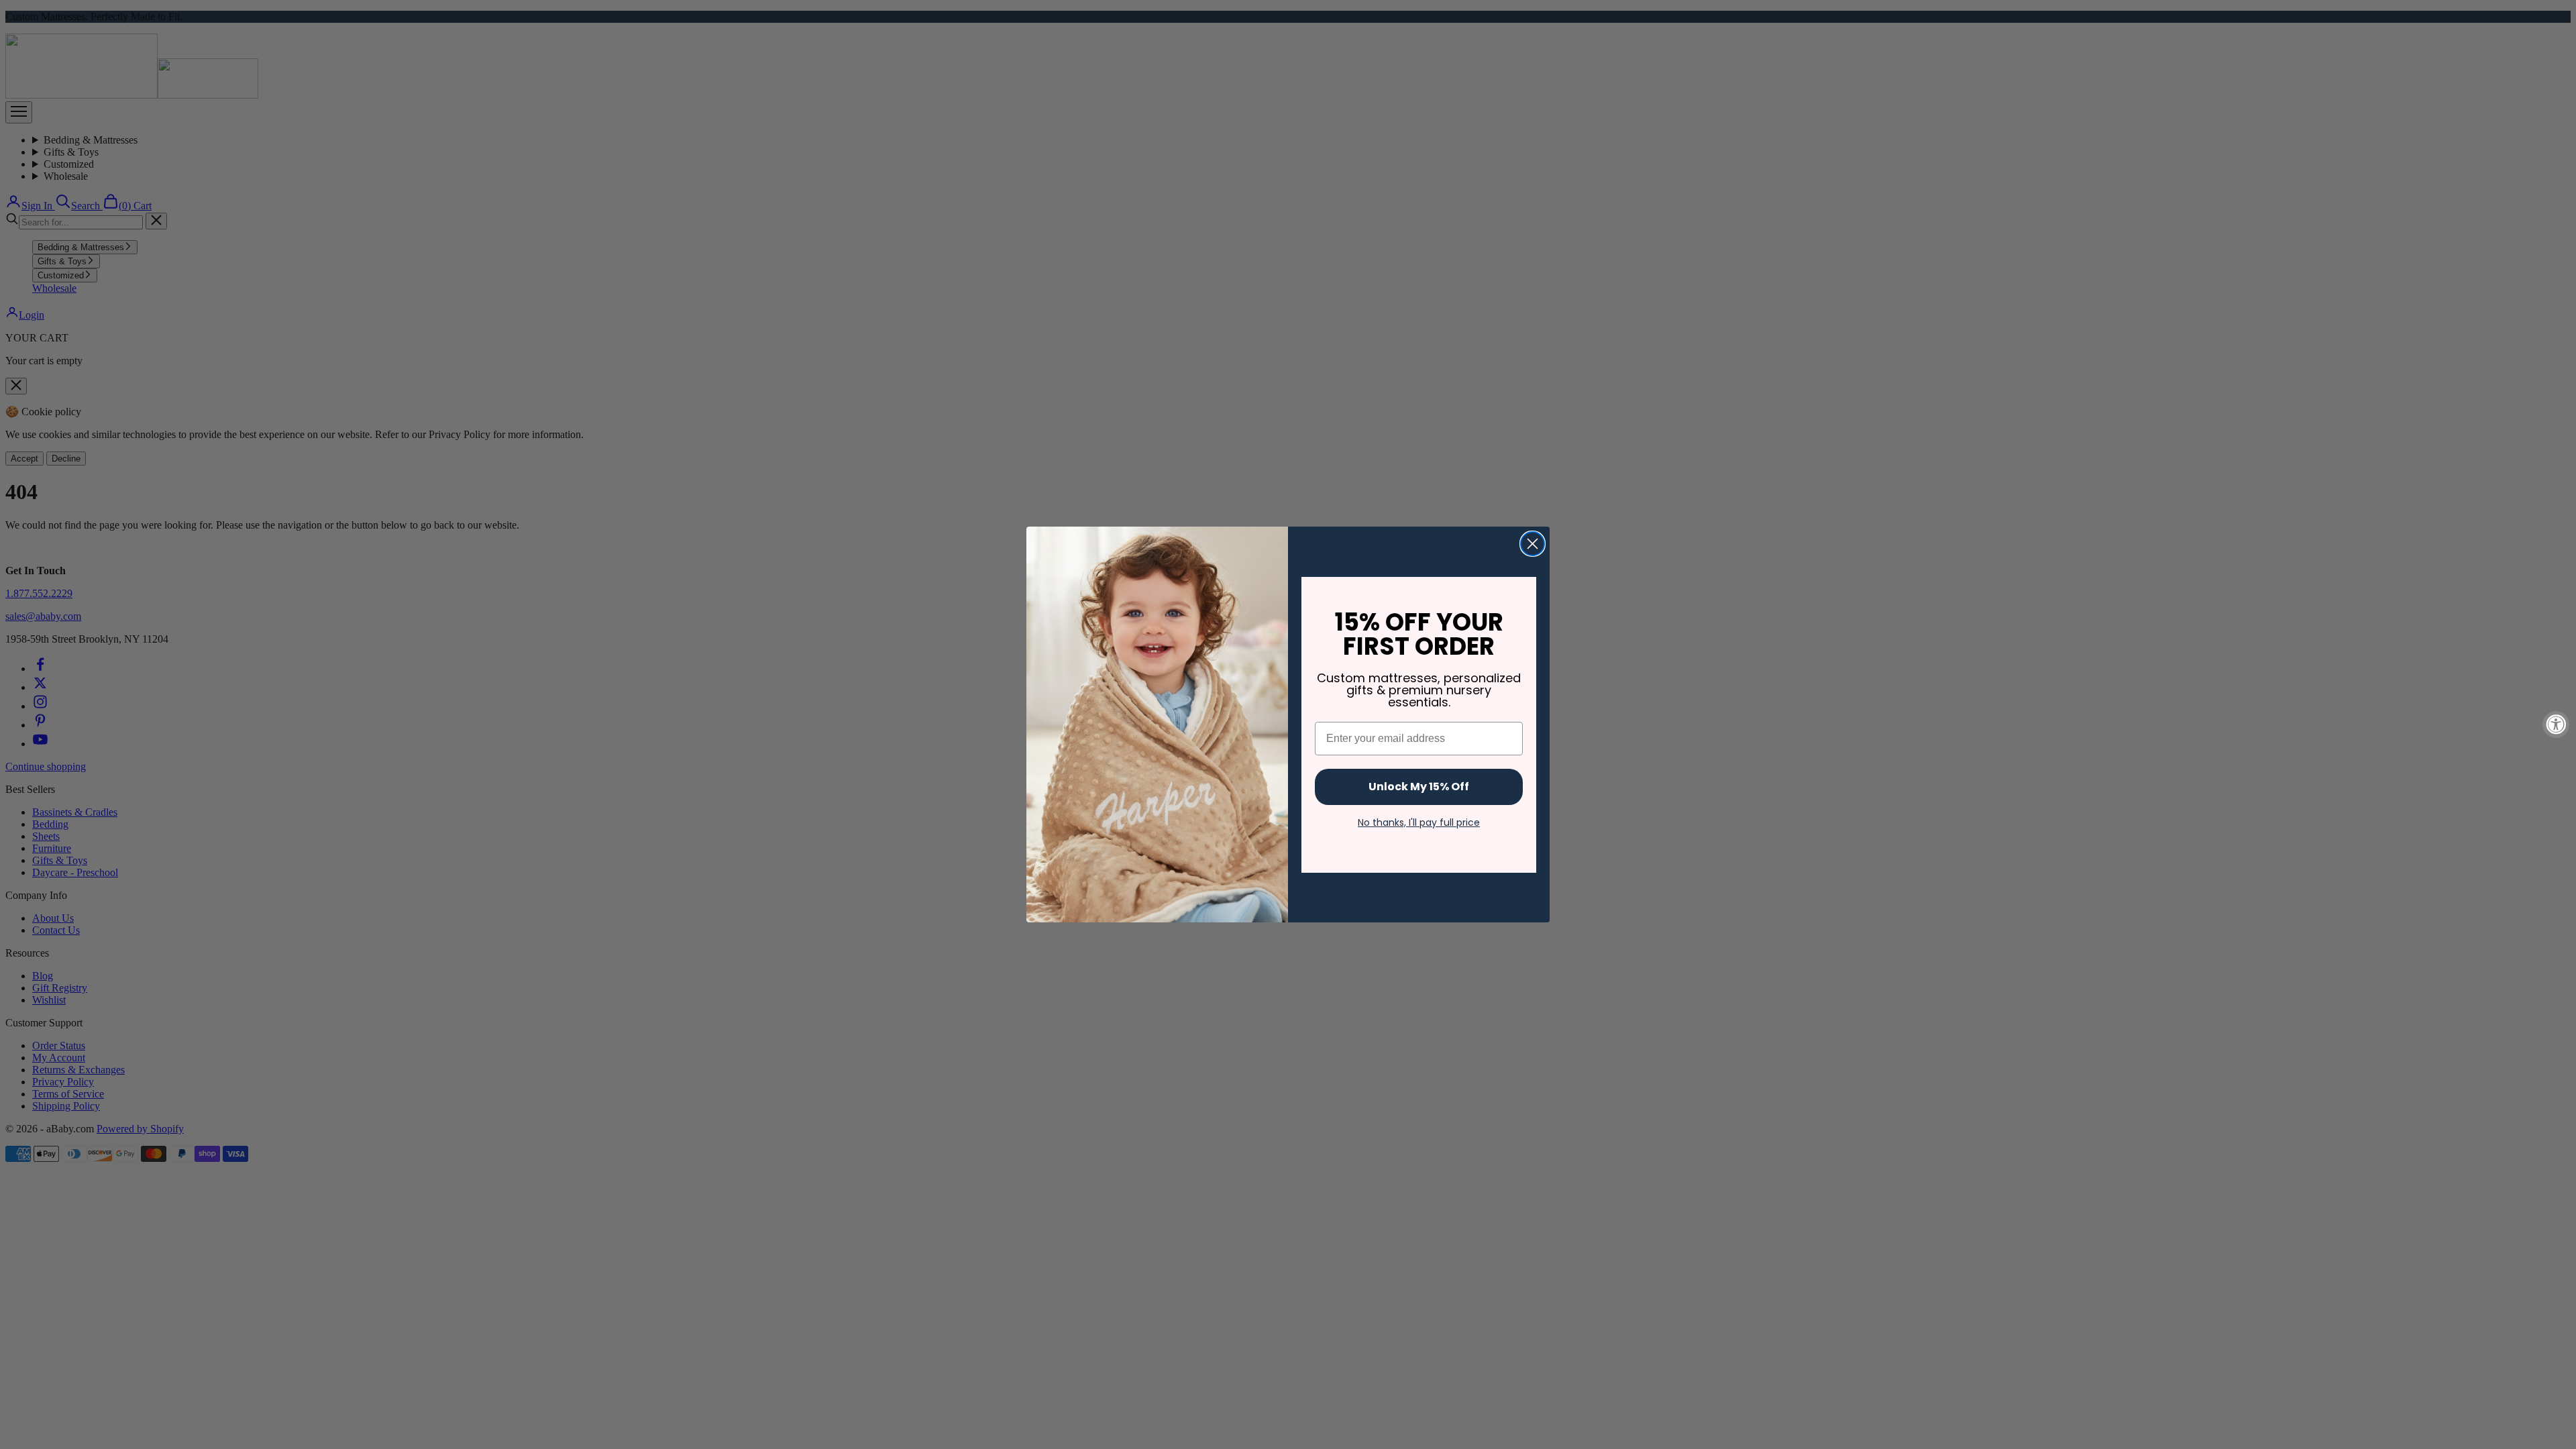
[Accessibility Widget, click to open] (2556, 724)
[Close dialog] (1533, 544)
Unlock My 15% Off (1419, 787)
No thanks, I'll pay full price (1419, 822)
